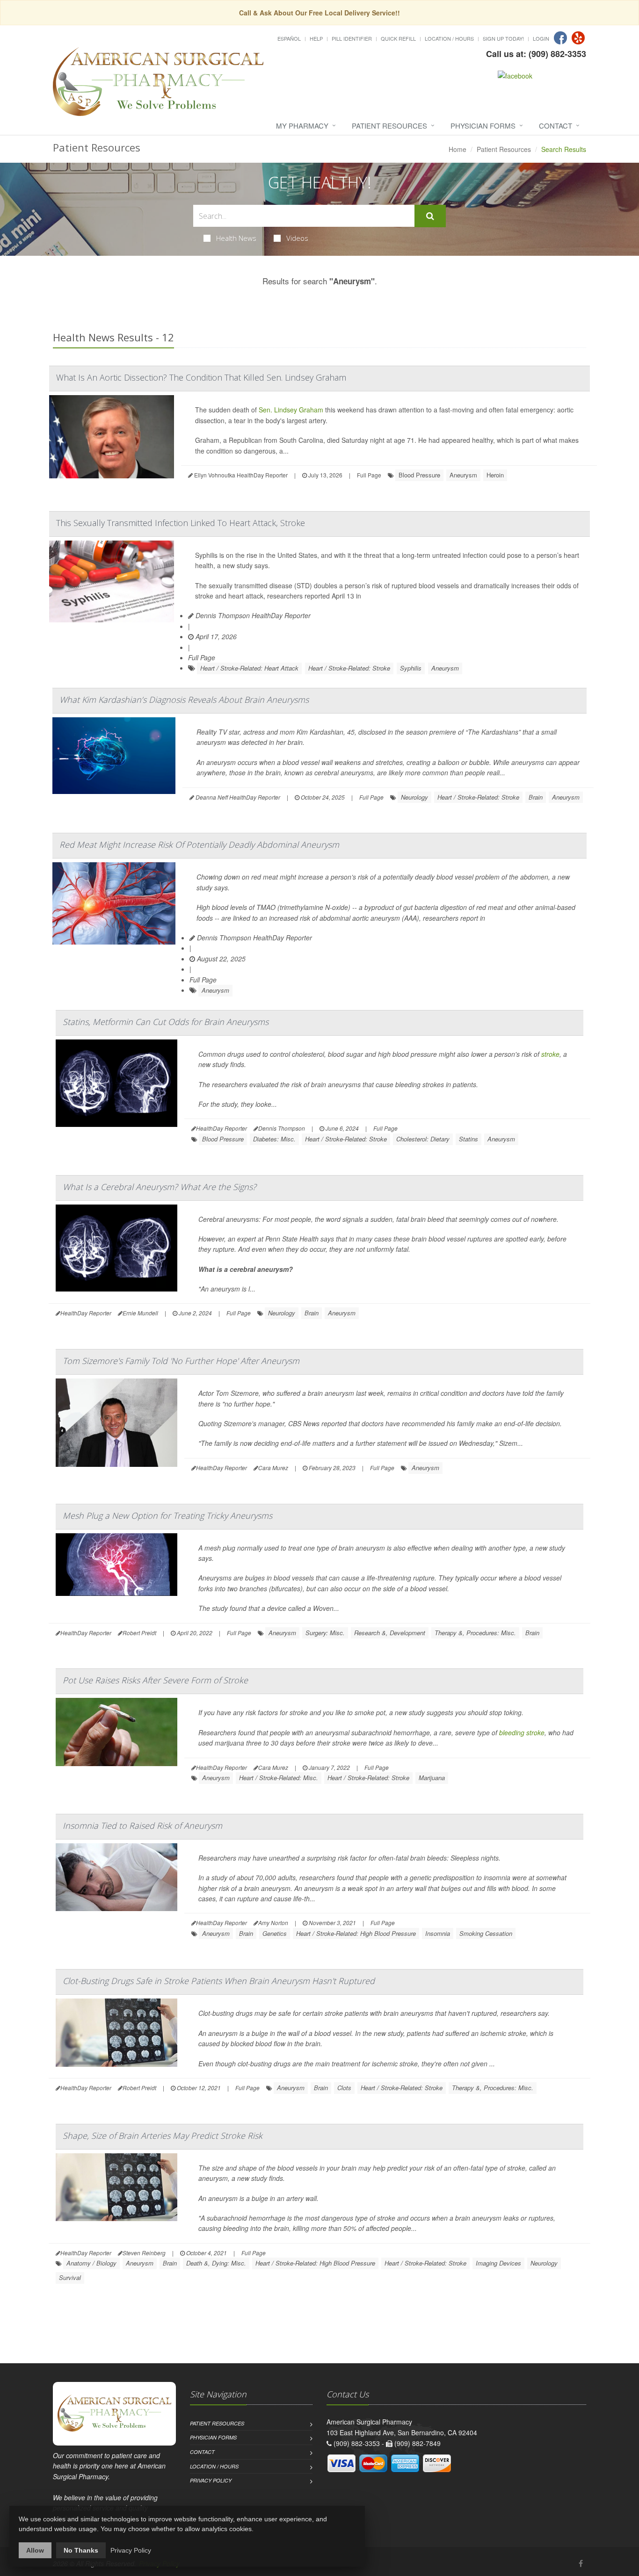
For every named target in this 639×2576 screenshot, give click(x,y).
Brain (536, 797)
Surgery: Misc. (325, 1633)
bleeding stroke (522, 1732)
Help (316, 38)
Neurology (414, 797)
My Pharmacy (302, 126)
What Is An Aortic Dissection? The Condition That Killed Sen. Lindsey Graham (201, 377)
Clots (344, 2088)
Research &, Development (390, 1633)
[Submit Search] (430, 216)
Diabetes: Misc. (274, 1139)
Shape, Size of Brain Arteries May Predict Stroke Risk (163, 2136)
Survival (70, 2277)
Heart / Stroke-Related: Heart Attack (249, 668)
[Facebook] (560, 38)
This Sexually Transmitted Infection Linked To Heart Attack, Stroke (181, 523)
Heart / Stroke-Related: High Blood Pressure (356, 1933)
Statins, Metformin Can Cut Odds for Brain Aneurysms (166, 1022)
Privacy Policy (211, 2480)
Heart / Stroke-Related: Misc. (279, 1778)
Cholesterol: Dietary (423, 1139)
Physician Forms (483, 126)
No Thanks (81, 2550)
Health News (236, 238)
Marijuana (432, 1778)
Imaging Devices (498, 2263)
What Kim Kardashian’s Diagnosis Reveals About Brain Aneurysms (184, 700)
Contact (555, 126)
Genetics (275, 1933)
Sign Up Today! (503, 38)
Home (457, 149)
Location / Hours (449, 38)
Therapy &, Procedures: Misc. (475, 1633)
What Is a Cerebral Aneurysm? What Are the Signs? (160, 1187)
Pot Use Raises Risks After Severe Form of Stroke (155, 1680)
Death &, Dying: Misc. (216, 2263)
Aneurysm (463, 475)
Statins (468, 1139)
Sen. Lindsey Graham (291, 410)
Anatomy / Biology (91, 2263)
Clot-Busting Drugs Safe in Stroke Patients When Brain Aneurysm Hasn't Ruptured (219, 1981)
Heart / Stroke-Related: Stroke (349, 668)
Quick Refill (398, 38)
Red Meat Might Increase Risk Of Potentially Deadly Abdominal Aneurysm (199, 844)
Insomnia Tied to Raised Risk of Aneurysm (142, 1826)
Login (541, 38)
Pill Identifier (352, 38)
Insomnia (438, 1933)
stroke (550, 1054)
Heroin (495, 475)
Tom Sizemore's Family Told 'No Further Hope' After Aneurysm (181, 1361)
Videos (297, 238)
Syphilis (411, 668)
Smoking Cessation (486, 1933)
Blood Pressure (419, 475)
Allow (35, 2550)
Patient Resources (389, 126)
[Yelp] (578, 38)
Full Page (369, 475)
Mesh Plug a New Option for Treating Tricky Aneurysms (167, 1515)
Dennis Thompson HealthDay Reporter (252, 615)
